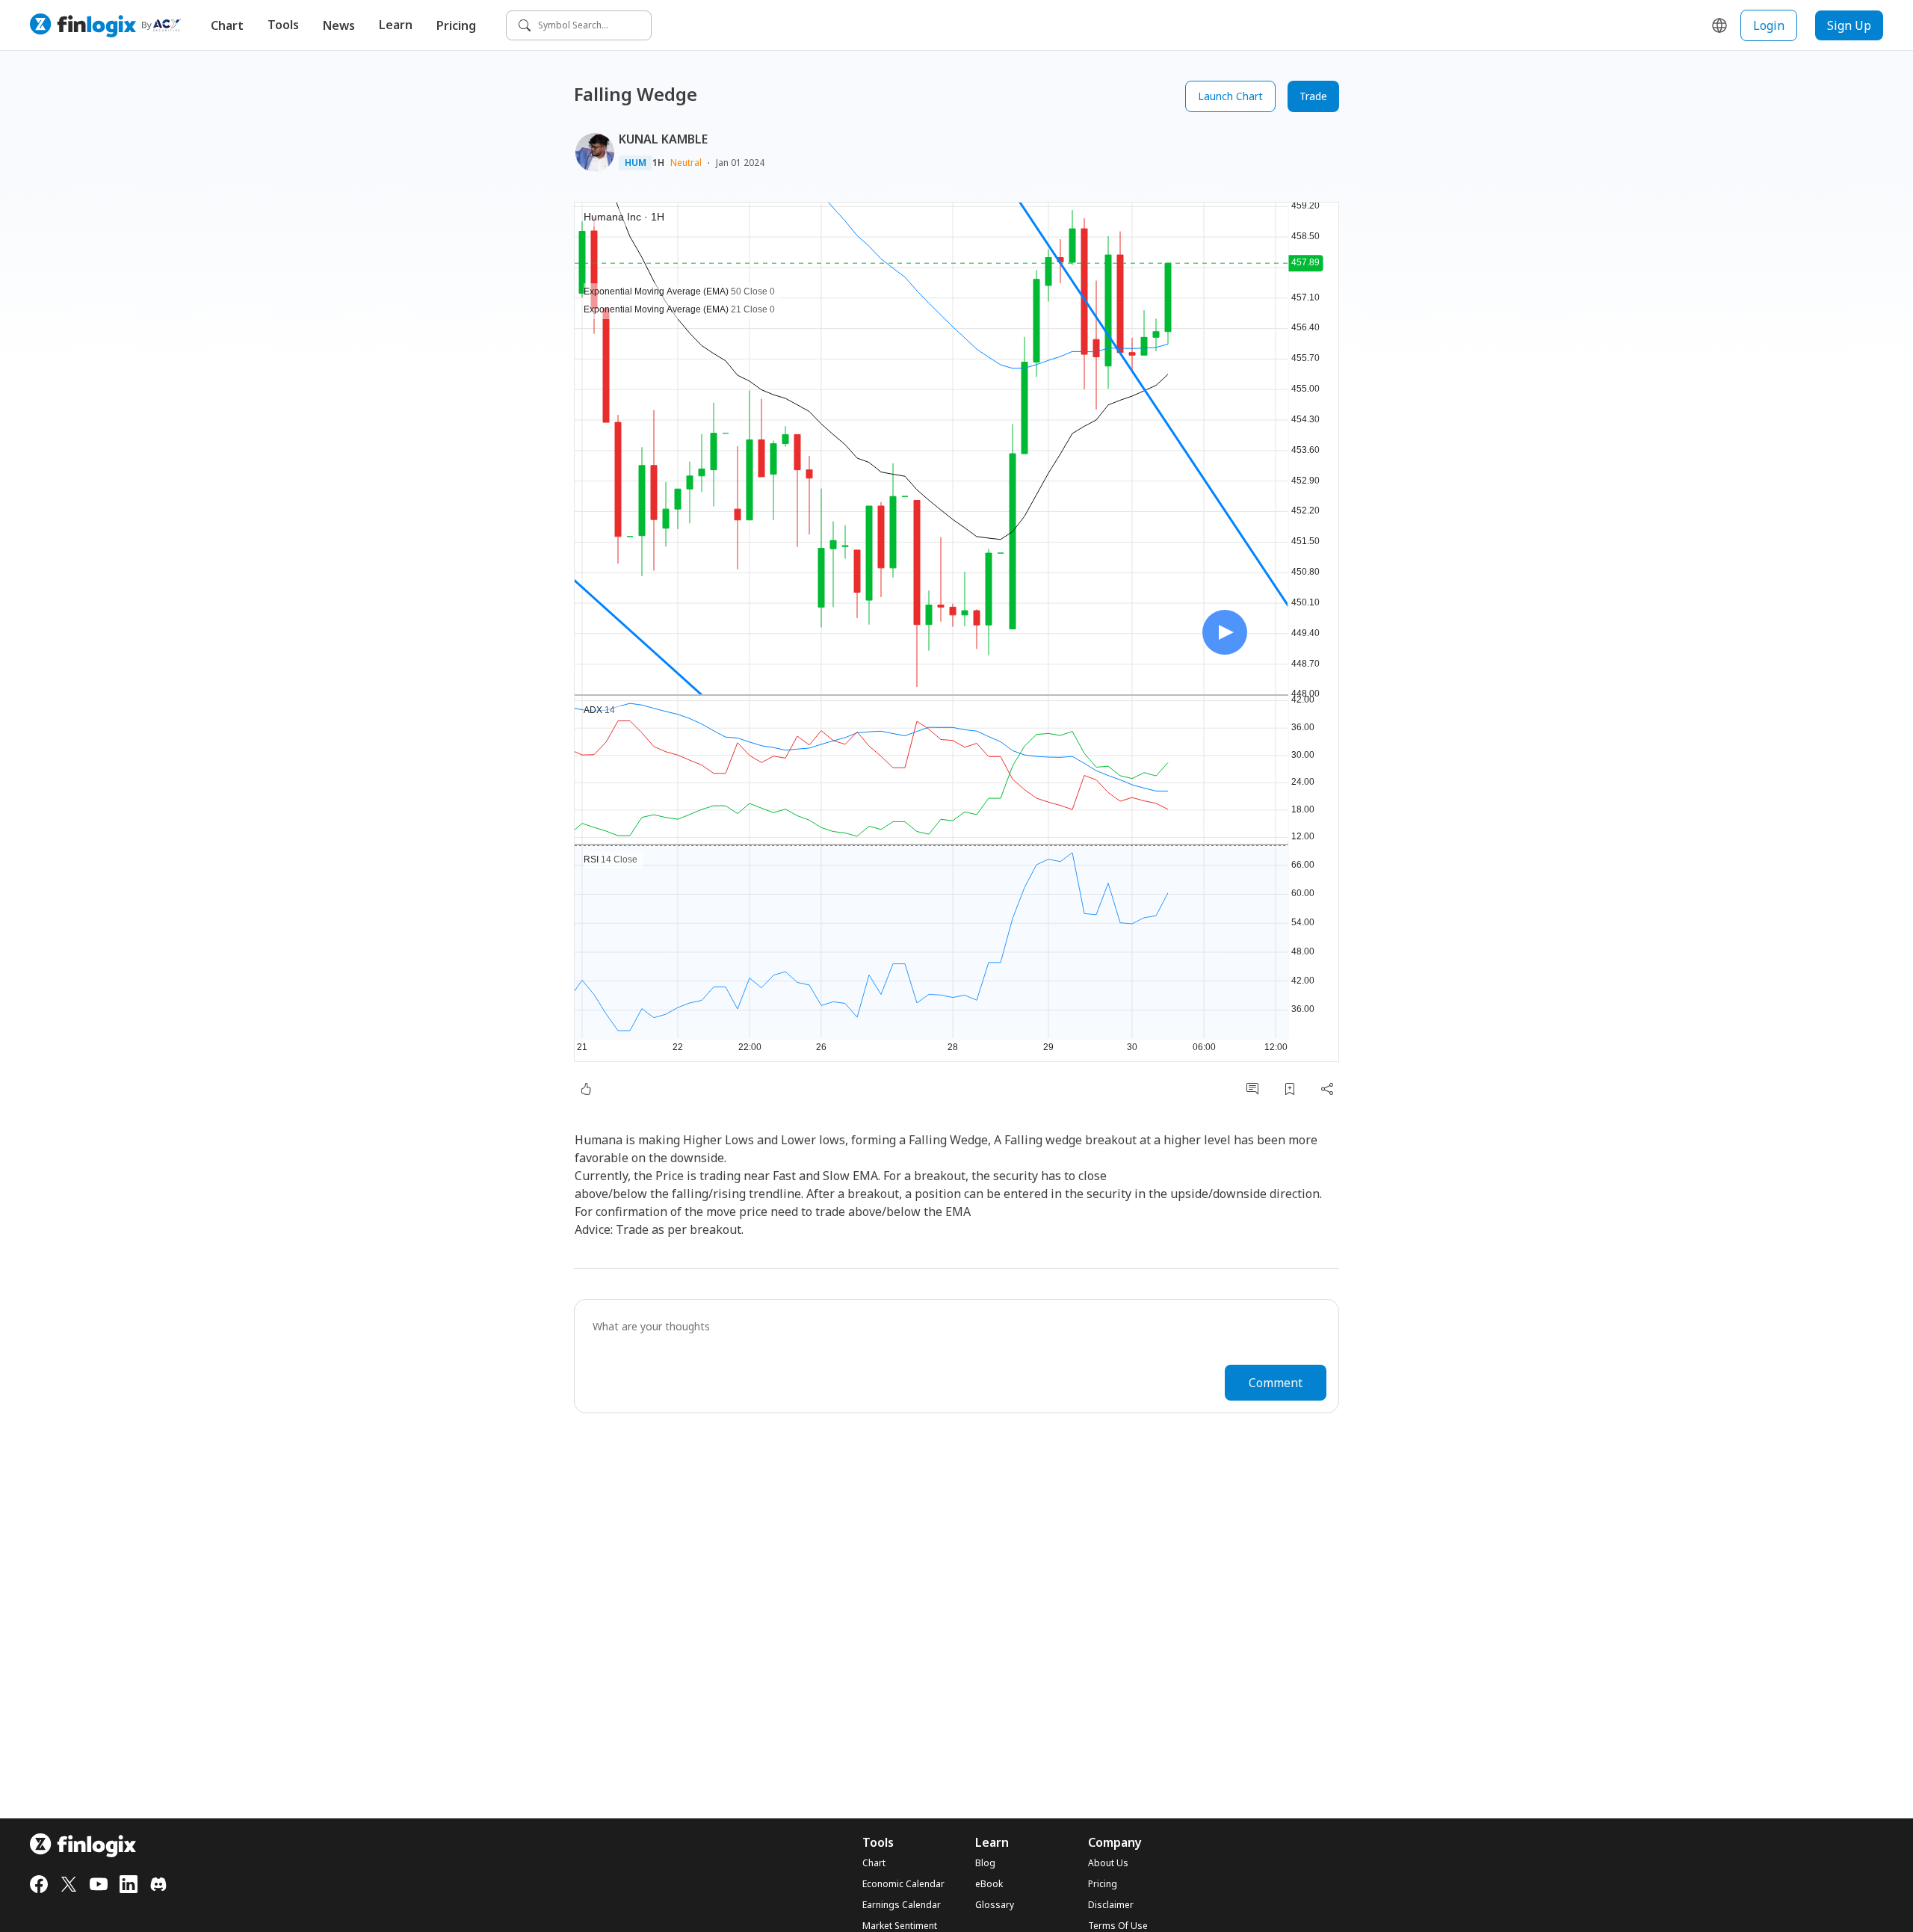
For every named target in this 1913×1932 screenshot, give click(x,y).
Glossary (995, 1905)
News (339, 25)
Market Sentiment (900, 1926)
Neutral (686, 163)
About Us (1108, 1863)
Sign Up (1849, 25)
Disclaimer (1111, 1905)
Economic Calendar (903, 1884)
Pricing (456, 25)
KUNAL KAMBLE (663, 139)
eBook (989, 1884)
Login (1769, 25)
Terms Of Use (1118, 1926)
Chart (227, 25)
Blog (985, 1863)
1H (658, 163)
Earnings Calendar (902, 1905)
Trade (1313, 96)
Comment (1276, 1383)
